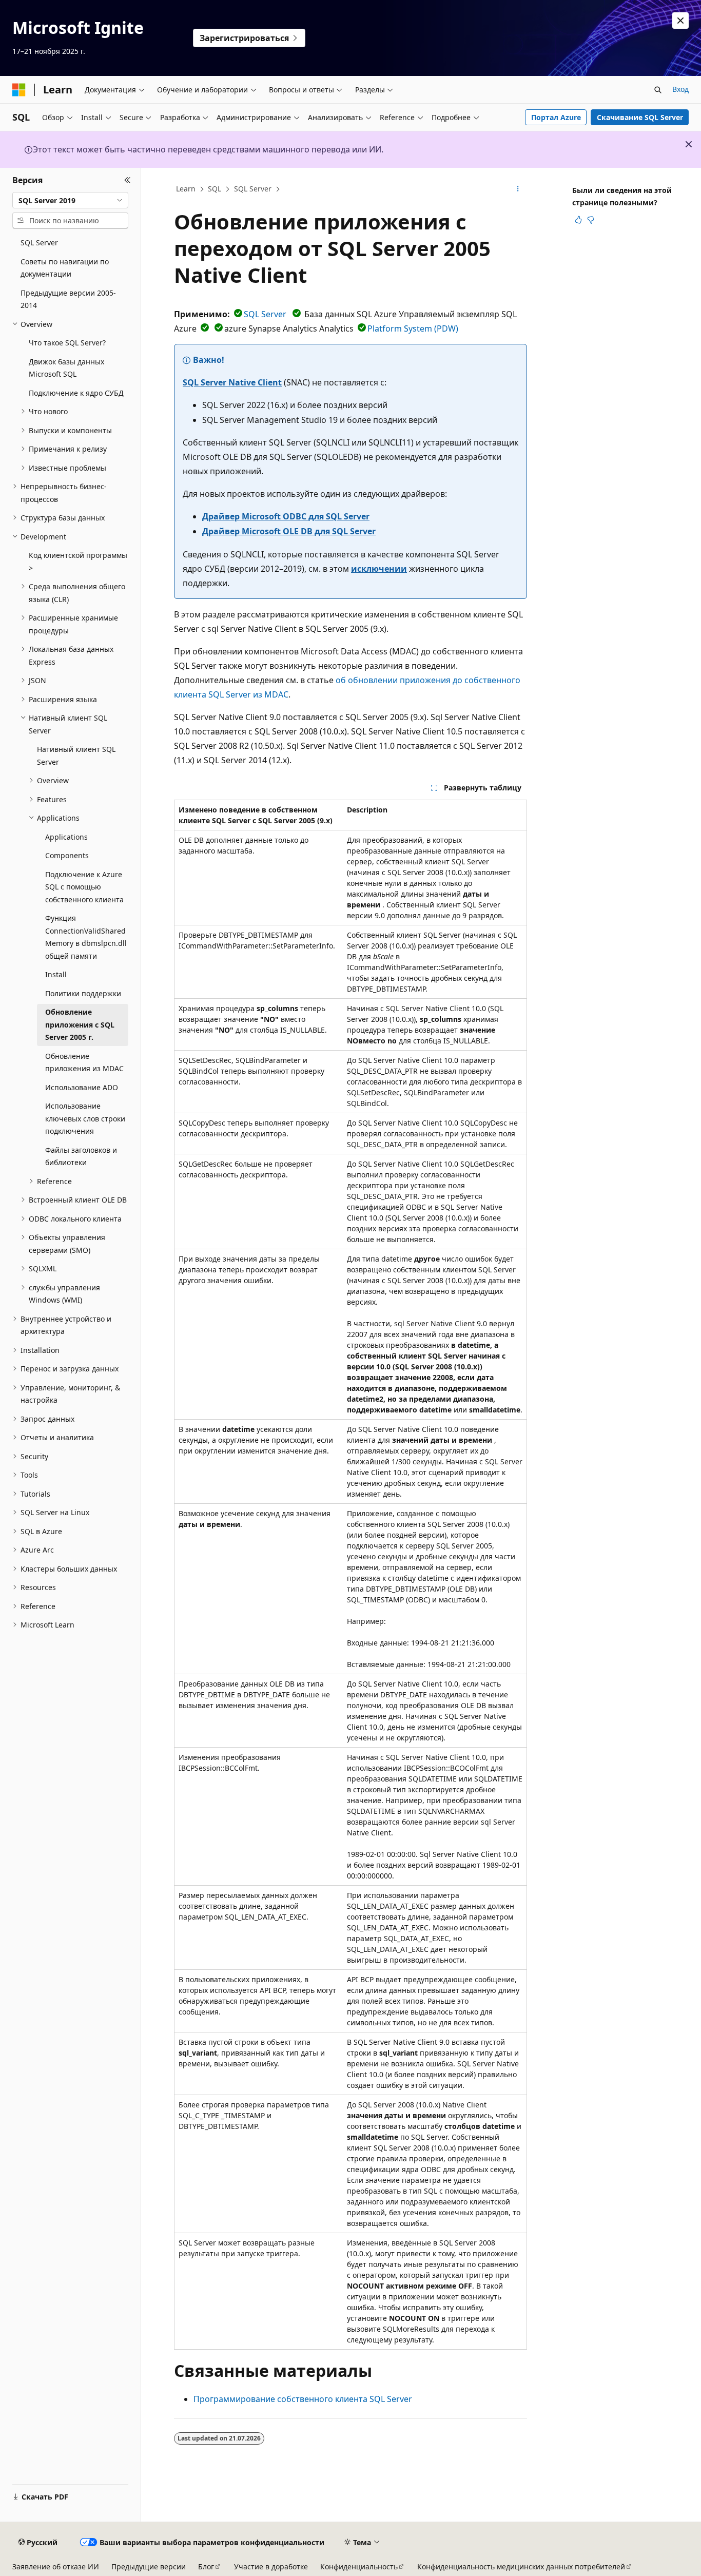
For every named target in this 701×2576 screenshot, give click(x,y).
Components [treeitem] (67, 855)
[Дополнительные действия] (518, 189)
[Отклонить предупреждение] (680, 21)
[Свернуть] (128, 180)
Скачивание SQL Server (640, 117)
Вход (680, 89)
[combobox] (70, 200)
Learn (186, 189)
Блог (206, 2567)
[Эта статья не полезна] (591, 220)
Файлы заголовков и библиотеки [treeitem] (81, 1156)
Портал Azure (556, 117)
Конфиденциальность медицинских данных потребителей (521, 2567)
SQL (215, 189)
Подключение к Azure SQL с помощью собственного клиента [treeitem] (84, 887)
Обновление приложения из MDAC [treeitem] (84, 1062)
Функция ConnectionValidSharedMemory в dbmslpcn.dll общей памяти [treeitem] (86, 937)
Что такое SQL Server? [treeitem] (67, 343)
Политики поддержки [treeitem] (83, 993)
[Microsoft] (19, 90)
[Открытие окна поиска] (658, 90)
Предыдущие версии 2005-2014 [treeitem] (68, 299)
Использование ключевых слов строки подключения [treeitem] (85, 1118)
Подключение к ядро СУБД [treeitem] (76, 393)
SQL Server (253, 189)
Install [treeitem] (56, 974)
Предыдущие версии (149, 2567)
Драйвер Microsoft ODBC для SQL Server (286, 516)
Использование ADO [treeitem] (82, 1087)
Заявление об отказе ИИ (56, 2567)
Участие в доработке (271, 2567)
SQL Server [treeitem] (39, 243)
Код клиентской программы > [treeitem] (78, 561)
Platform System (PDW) (413, 328)
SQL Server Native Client (232, 382)
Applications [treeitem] (66, 837)
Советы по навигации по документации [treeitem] (65, 268)
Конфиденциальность (359, 2567)
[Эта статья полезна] (578, 220)
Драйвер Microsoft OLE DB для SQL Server (289, 531)
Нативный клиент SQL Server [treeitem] (76, 756)
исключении (379, 569)
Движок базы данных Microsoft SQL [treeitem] (66, 368)
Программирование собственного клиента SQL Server (303, 2399)
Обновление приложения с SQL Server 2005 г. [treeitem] (80, 1024)
